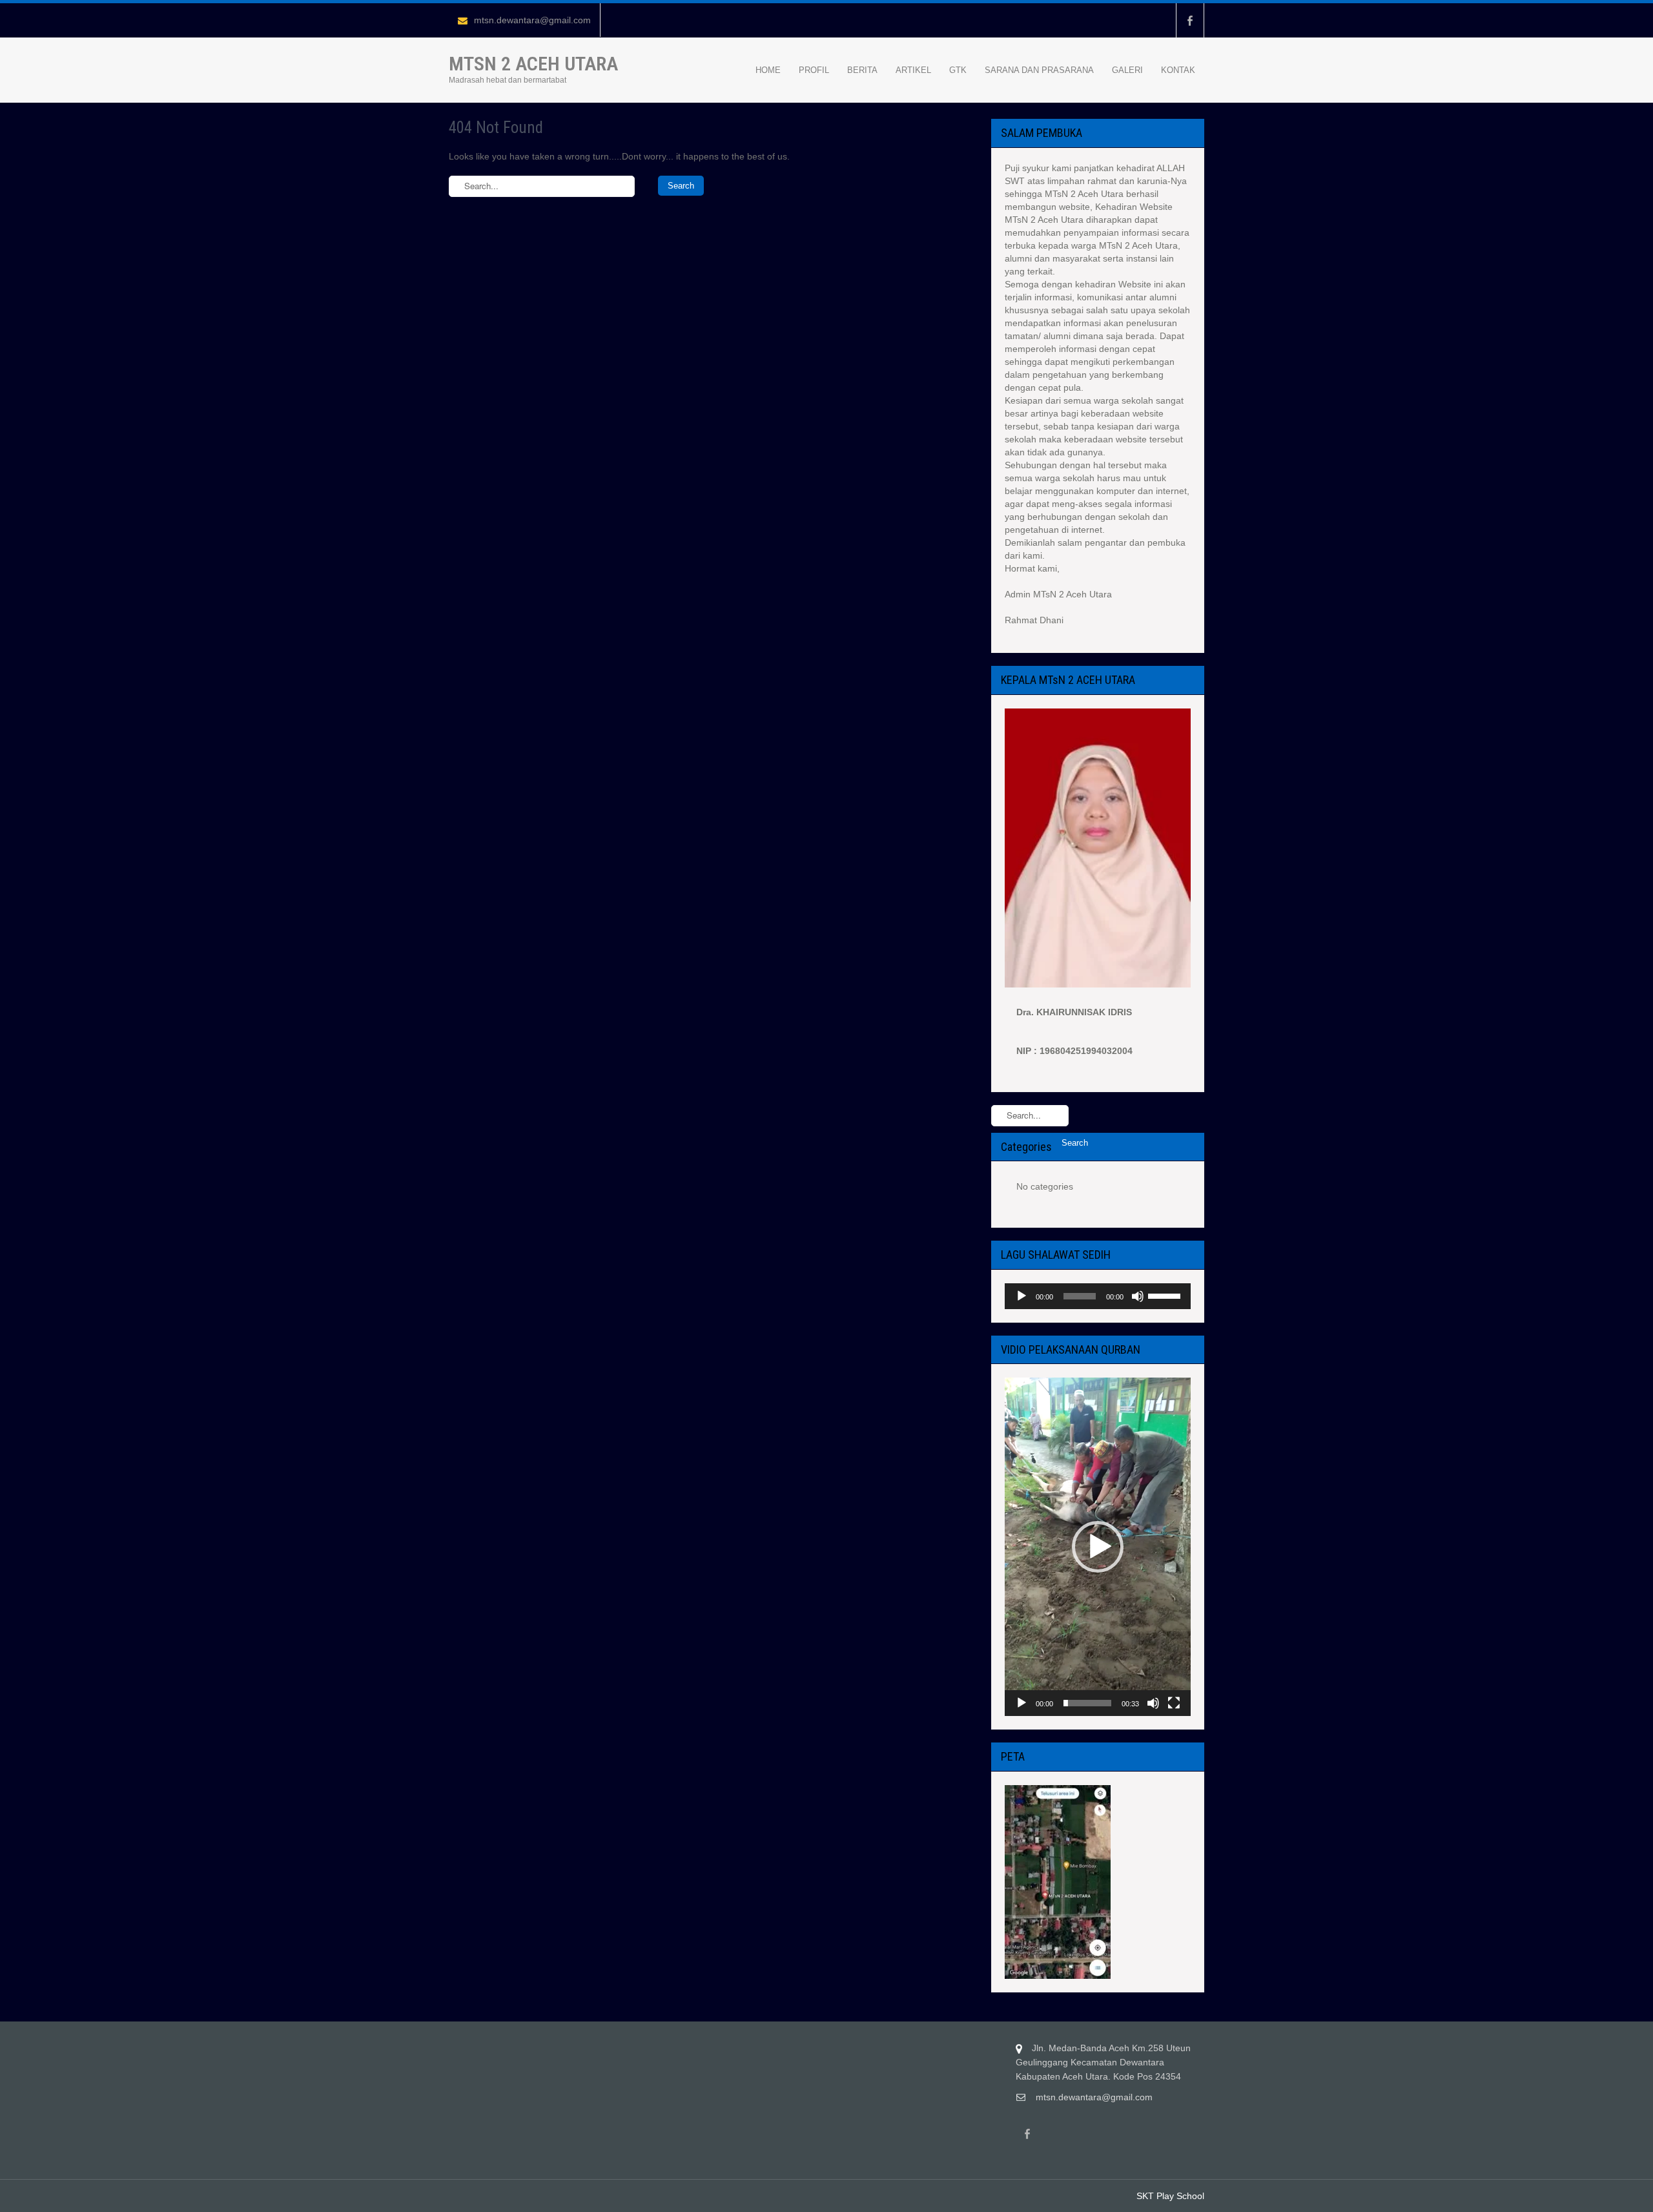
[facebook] (1190, 20)
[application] (1098, 1296)
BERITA (862, 70)
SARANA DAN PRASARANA (1039, 70)
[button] (1098, 1547)
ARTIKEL (913, 70)
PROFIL (814, 70)
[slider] (1166, 1295)
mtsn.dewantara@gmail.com (532, 20)
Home (768, 70)
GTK (958, 70)
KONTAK (1178, 70)
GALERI (1127, 70)
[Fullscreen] (1174, 1703)
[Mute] (1138, 1296)
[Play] (1022, 1296)
